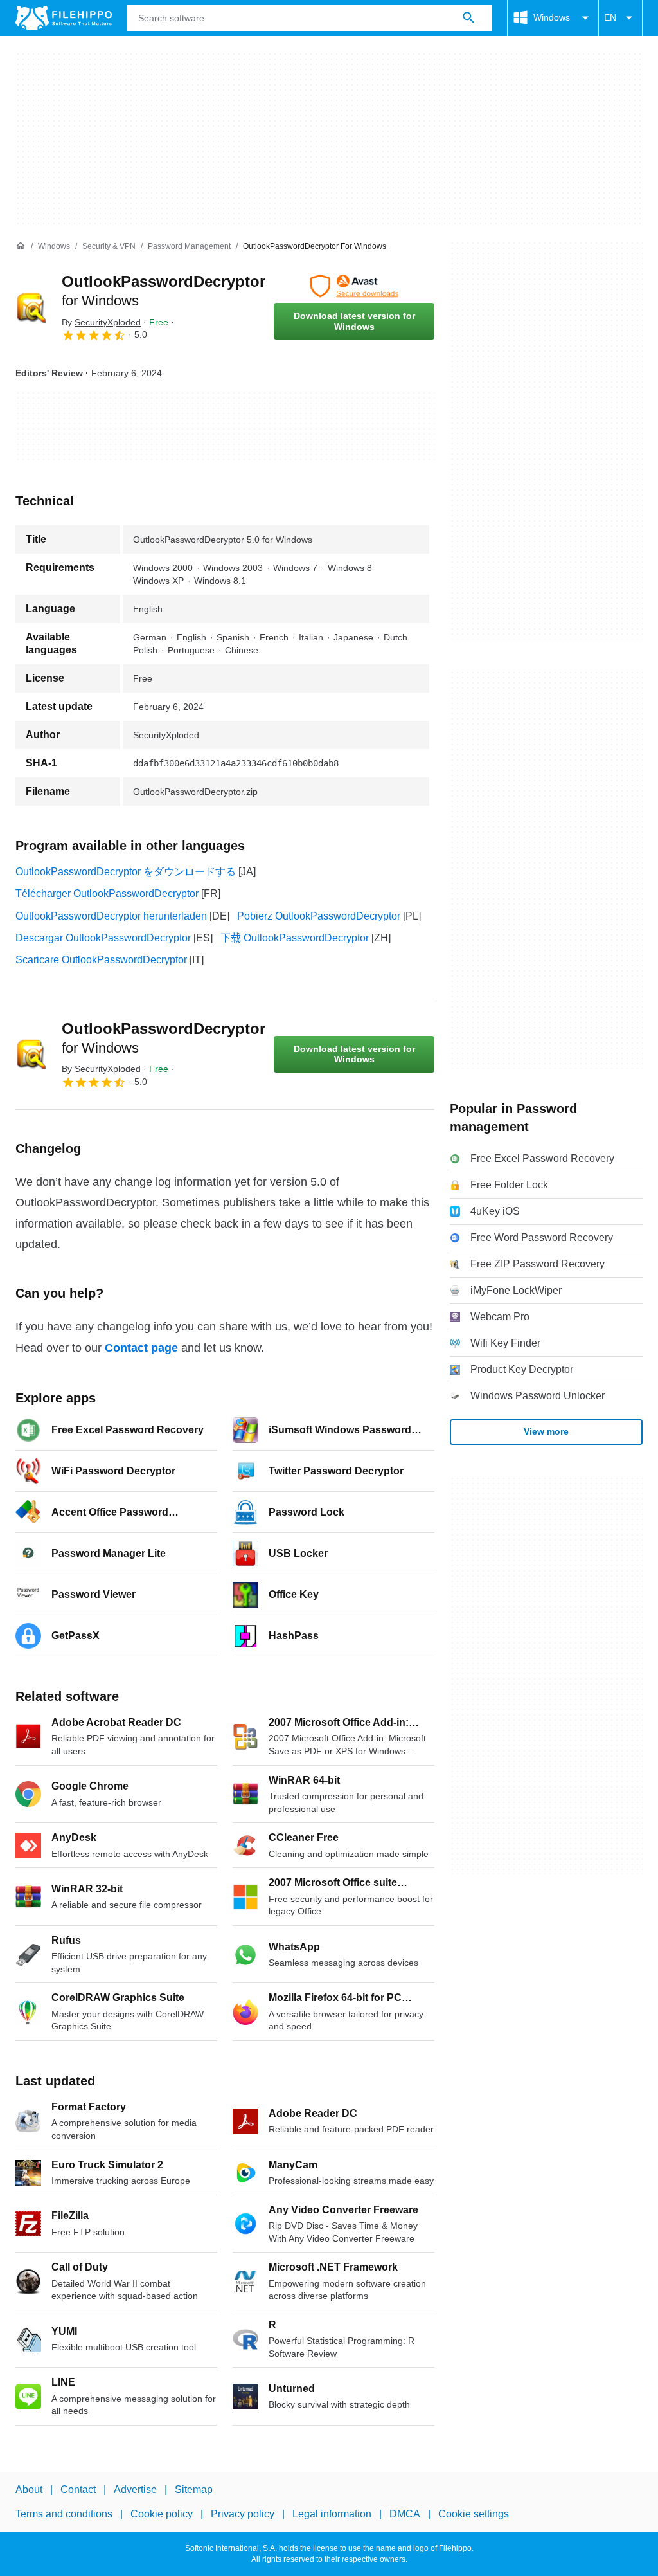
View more (546, 1431)
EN (610, 17)
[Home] (21, 246)
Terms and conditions (64, 2514)
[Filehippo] (64, 18)
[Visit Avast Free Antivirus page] (354, 286)
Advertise (135, 2490)
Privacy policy (243, 2514)
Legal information (332, 2514)
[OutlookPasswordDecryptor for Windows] (31, 307)
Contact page (141, 1348)
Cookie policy (162, 2514)
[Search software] (468, 18)
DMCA (405, 2514)
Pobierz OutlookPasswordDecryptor (319, 916)
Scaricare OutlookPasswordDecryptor (101, 960)
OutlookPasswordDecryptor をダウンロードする (126, 872)
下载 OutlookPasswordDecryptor (295, 938)
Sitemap (194, 2490)
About (29, 2490)
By (101, 322)
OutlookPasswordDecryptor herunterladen (111, 916)
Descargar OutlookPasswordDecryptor (103, 938)
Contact (78, 2490)
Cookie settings (474, 2514)
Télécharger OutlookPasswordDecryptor (107, 893)
